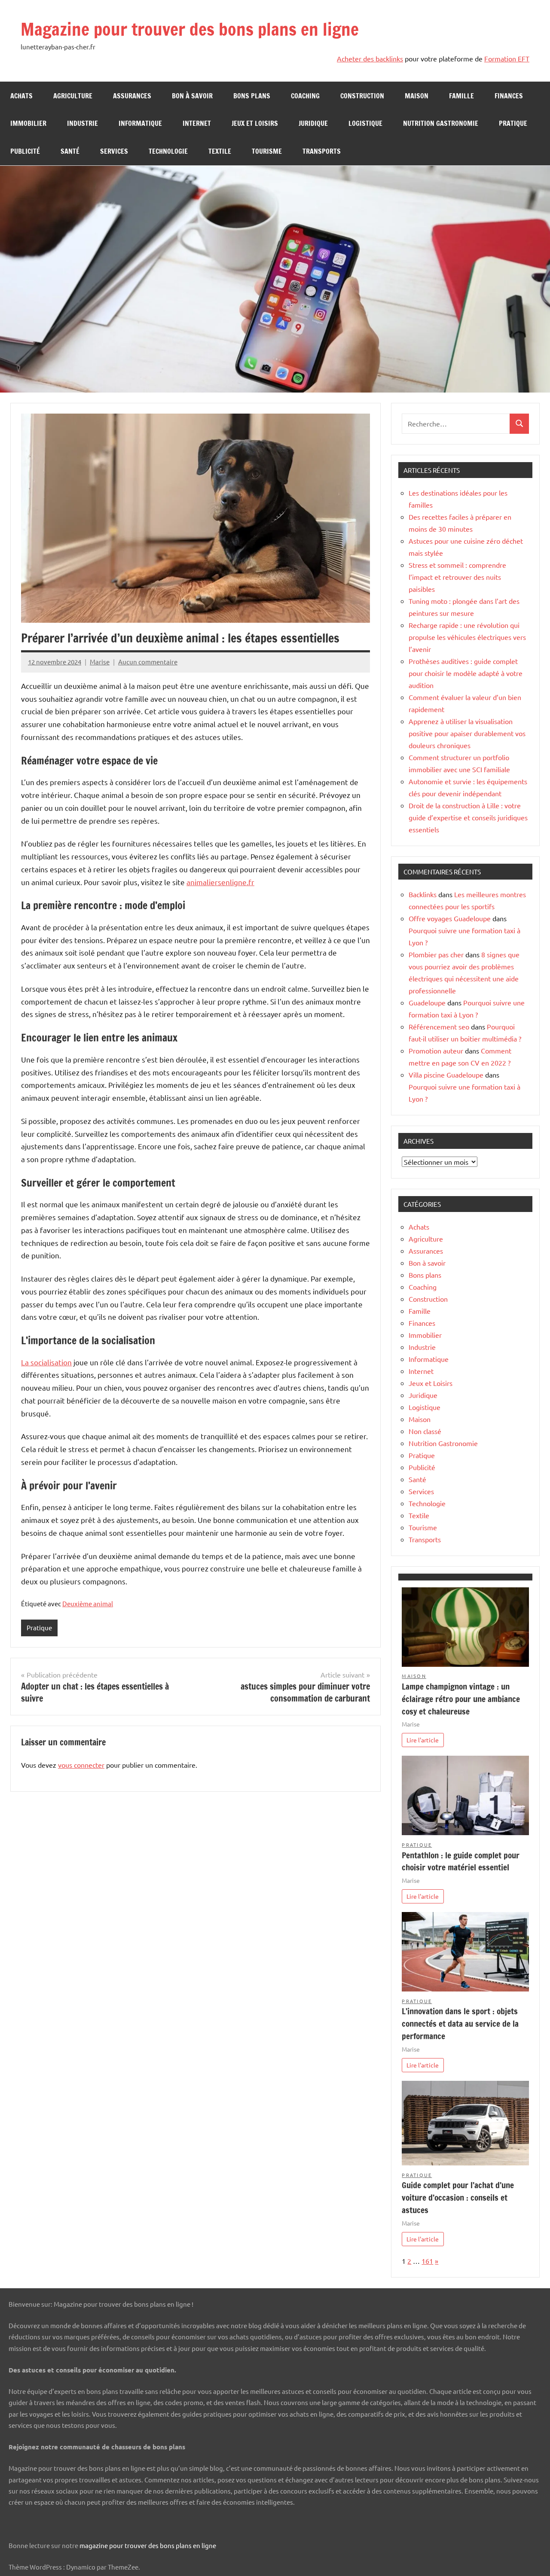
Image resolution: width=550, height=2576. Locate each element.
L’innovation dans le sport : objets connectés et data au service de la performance (460, 2023)
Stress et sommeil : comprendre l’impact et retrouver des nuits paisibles (457, 577)
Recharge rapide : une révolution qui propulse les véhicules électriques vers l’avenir (467, 637)
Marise (100, 662)
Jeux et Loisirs (255, 123)
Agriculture (73, 96)
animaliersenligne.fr (220, 882)
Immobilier (28, 123)
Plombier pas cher (436, 954)
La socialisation (46, 1362)
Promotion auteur (436, 1050)
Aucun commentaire (148, 662)
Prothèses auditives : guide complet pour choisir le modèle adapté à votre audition (466, 673)
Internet (197, 123)
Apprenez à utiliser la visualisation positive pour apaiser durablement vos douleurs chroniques (467, 733)
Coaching (305, 96)
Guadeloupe (427, 1002)
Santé (70, 151)
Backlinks (423, 894)
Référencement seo (439, 1026)
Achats (21, 96)
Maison (417, 96)
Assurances (132, 96)
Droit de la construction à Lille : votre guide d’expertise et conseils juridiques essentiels (468, 817)
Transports (322, 151)
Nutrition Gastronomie (441, 123)
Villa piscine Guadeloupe (446, 1075)
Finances (509, 96)
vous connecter (81, 1765)
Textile (220, 151)
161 (427, 2261)
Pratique (513, 123)
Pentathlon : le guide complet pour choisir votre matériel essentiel (461, 1861)
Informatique (140, 123)
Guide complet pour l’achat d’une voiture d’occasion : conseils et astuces (458, 2197)
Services (114, 151)
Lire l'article (423, 1740)
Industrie (82, 123)
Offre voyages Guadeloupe (450, 918)
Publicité (25, 151)
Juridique (313, 123)
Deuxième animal (88, 1603)
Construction (362, 96)
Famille (461, 96)
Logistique (365, 123)
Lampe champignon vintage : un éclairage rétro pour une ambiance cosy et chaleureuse (461, 1699)
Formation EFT (507, 58)
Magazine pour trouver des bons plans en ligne (190, 29)
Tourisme (267, 151)
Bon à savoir (192, 96)
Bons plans (252, 96)
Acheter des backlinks (370, 58)
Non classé (425, 1431)
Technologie (168, 151)
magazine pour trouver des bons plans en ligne (148, 2545)
